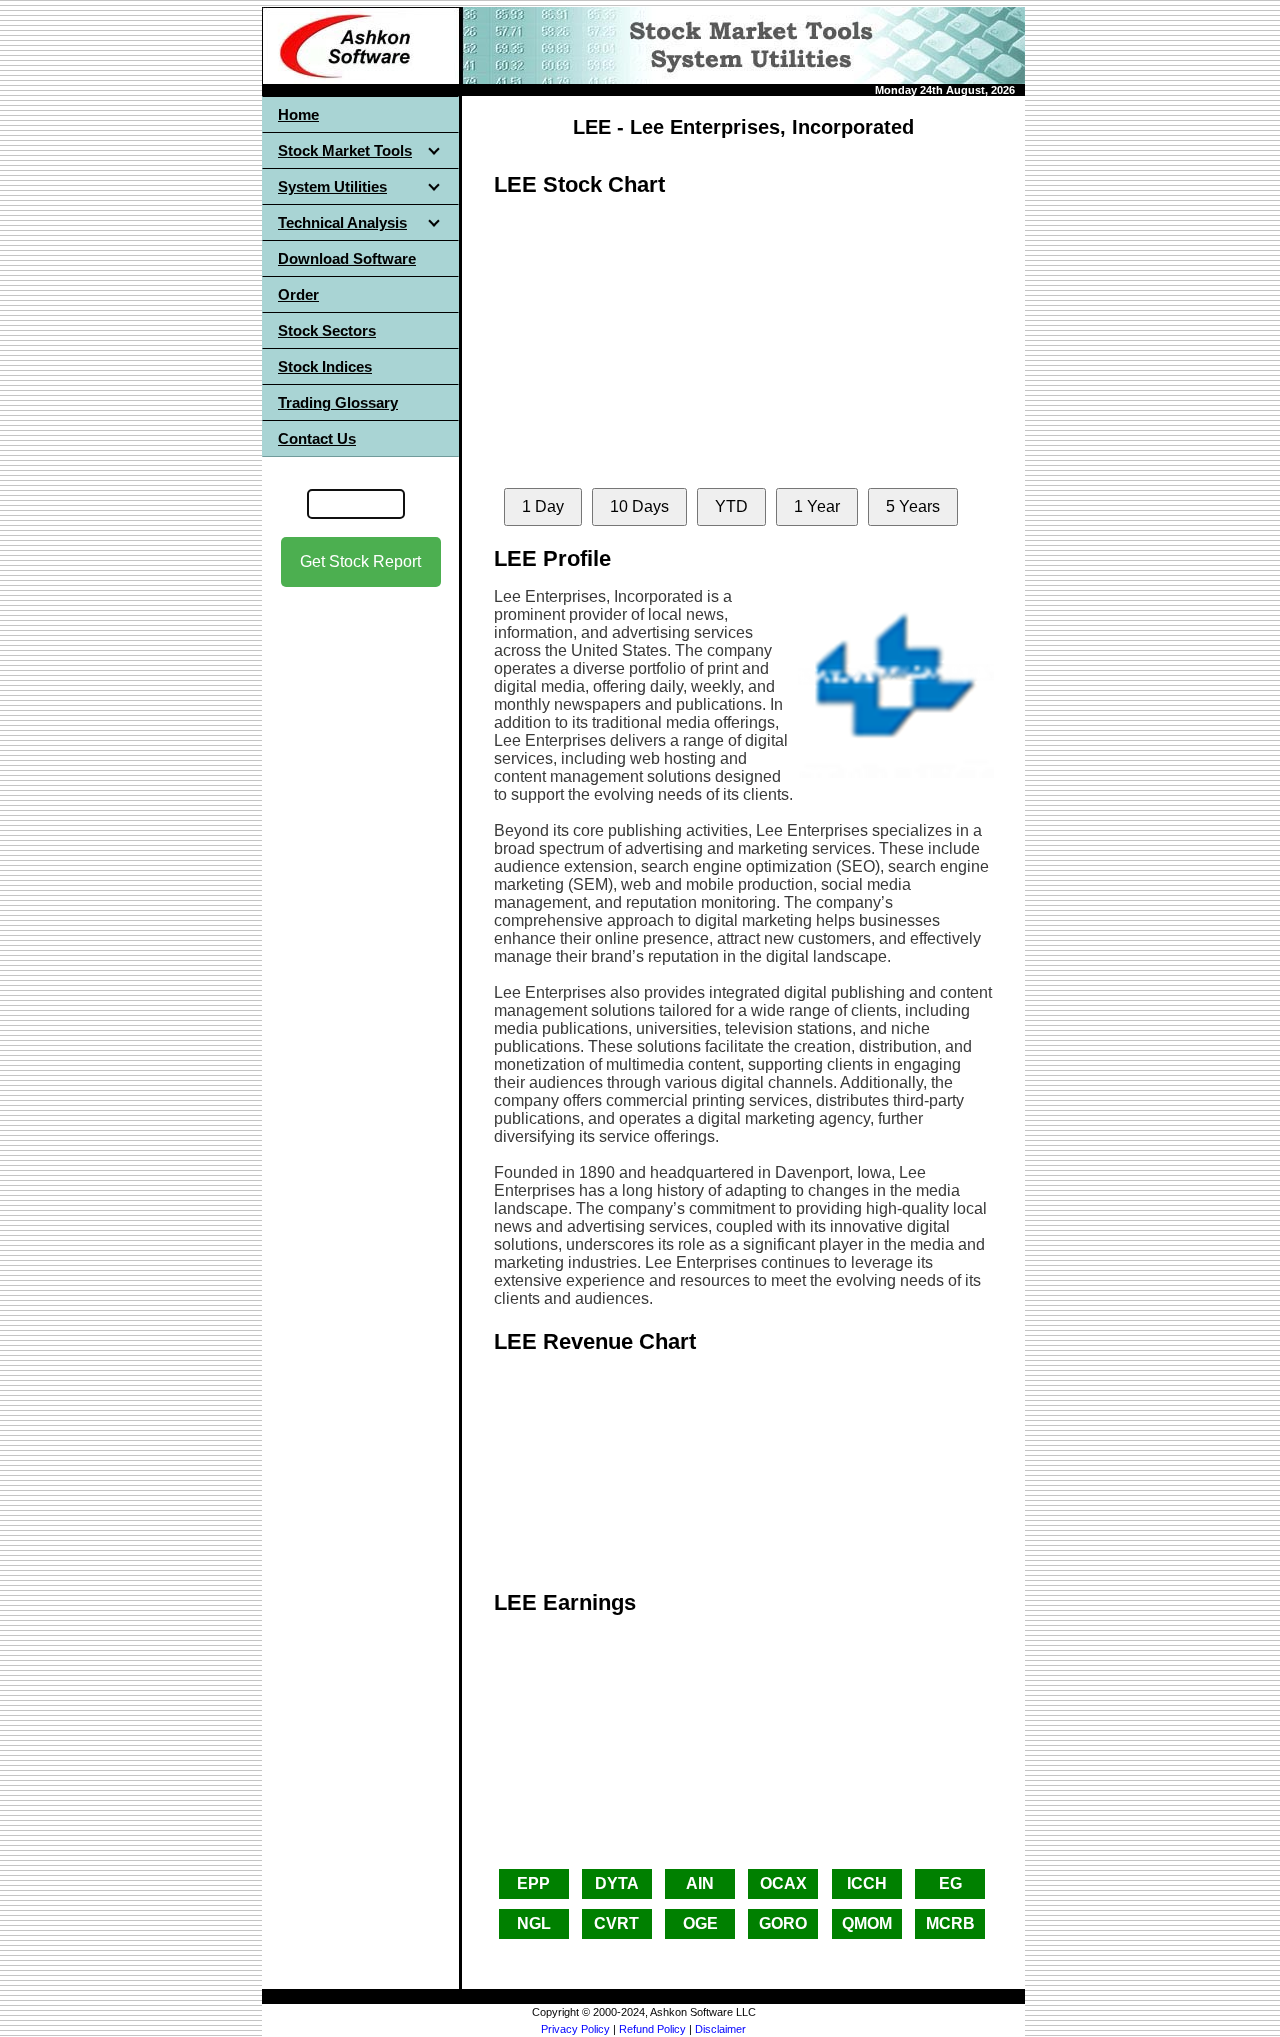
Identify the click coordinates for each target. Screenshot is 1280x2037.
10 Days (639, 506)
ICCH (867, 1883)
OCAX (783, 1883)
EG (950, 1883)
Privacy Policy (575, 2029)
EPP (533, 1883)
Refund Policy (652, 2029)
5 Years (913, 506)
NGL (534, 1923)
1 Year (817, 506)
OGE (700, 1923)
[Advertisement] (361, 901)
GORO (783, 1923)
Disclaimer (720, 2029)
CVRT (616, 1923)
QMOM (867, 1923)
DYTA (617, 1883)
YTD (731, 506)
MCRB (950, 1923)
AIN (700, 1883)
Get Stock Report (360, 561)
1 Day (543, 506)
